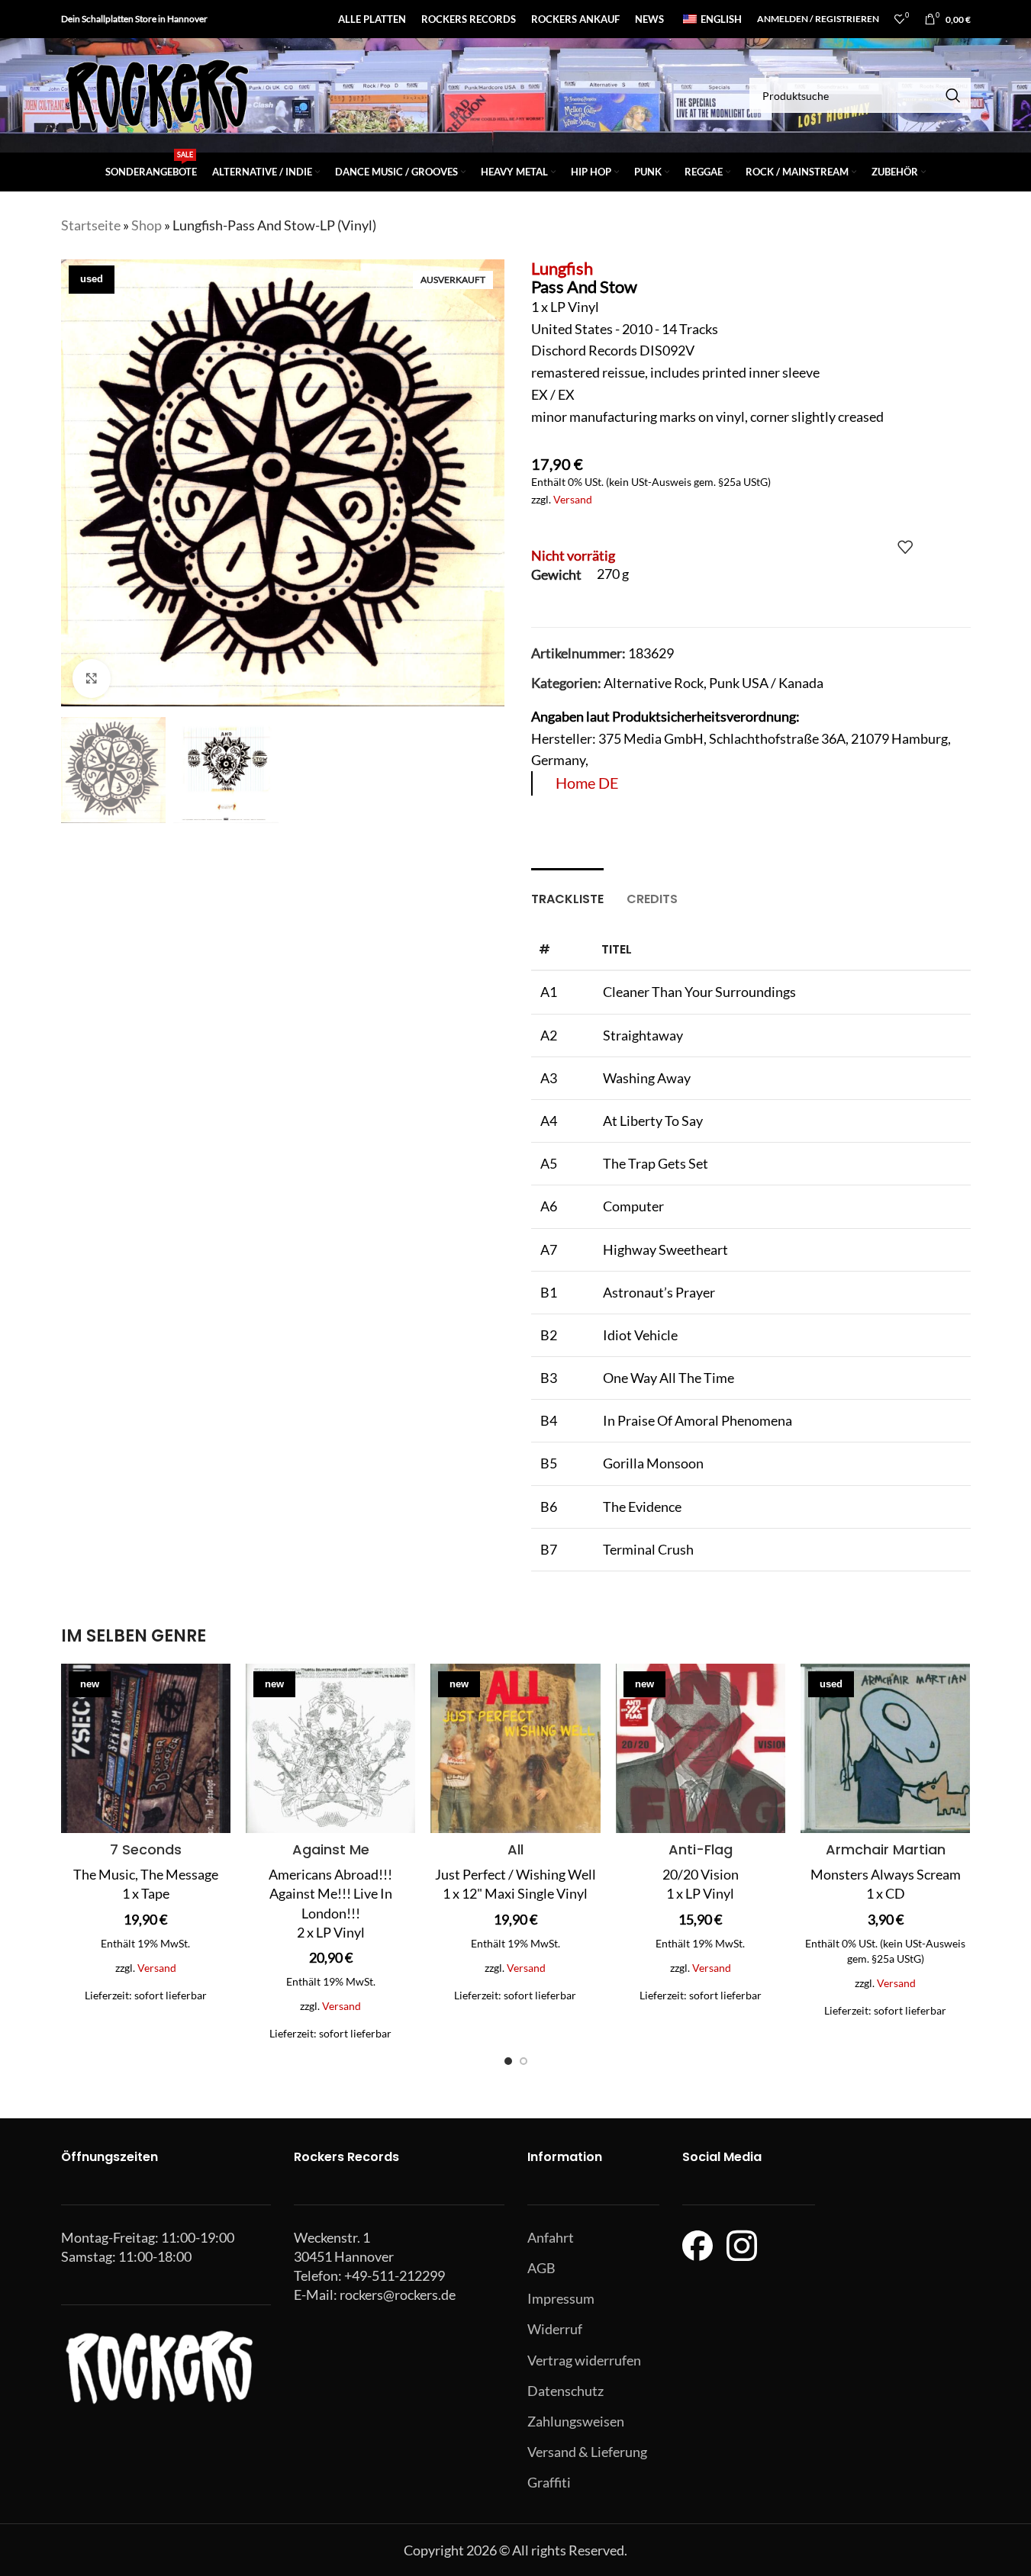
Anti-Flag (701, 1849)
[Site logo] (156, 94)
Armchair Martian (886, 1849)
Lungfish (562, 268)
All (515, 1849)
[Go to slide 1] (508, 2061)
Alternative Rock (654, 683)
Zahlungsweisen (576, 2421)
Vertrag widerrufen (584, 2360)
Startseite (91, 225)
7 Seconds (146, 1849)
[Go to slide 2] (524, 2061)
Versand (573, 499)
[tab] (567, 891)
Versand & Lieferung (587, 2452)
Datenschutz (565, 2391)
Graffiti (549, 2482)
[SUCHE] (953, 95)
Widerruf (555, 2329)
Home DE (587, 783)
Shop (147, 225)
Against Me (331, 1849)
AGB (541, 2268)
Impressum (561, 2298)
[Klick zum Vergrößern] (92, 678)
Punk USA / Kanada (766, 683)
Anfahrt (551, 2237)
